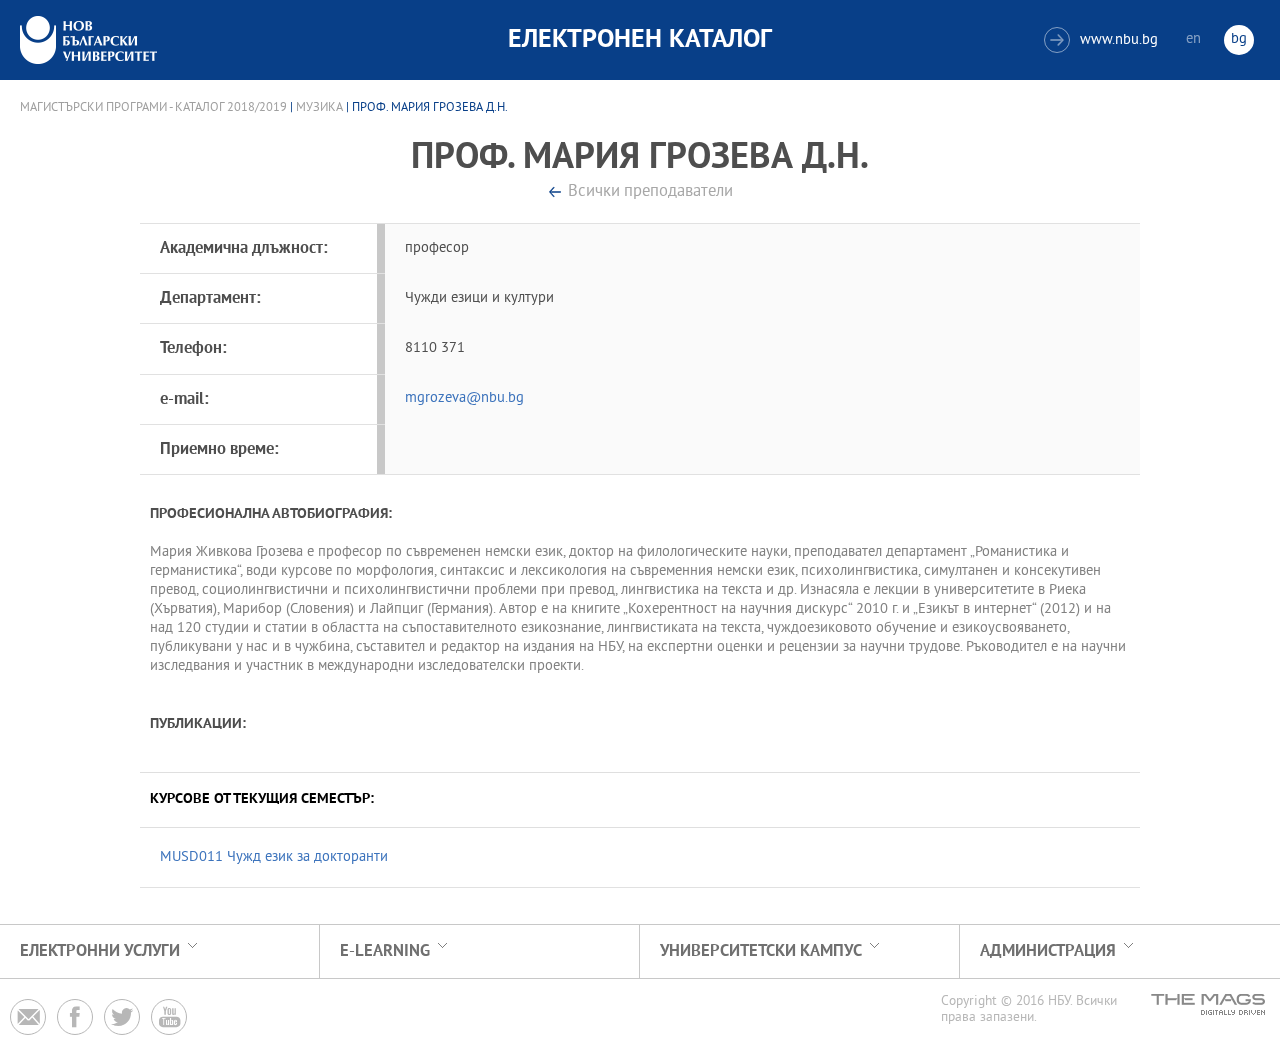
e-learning (385, 951)
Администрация (1048, 951)
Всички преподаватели (650, 192)
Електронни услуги (100, 951)
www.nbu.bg (1103, 40)
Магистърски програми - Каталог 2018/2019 (153, 108)
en (1193, 39)
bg (1239, 39)
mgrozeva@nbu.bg (464, 398)
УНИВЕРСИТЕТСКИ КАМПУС (761, 951)
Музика (319, 108)
